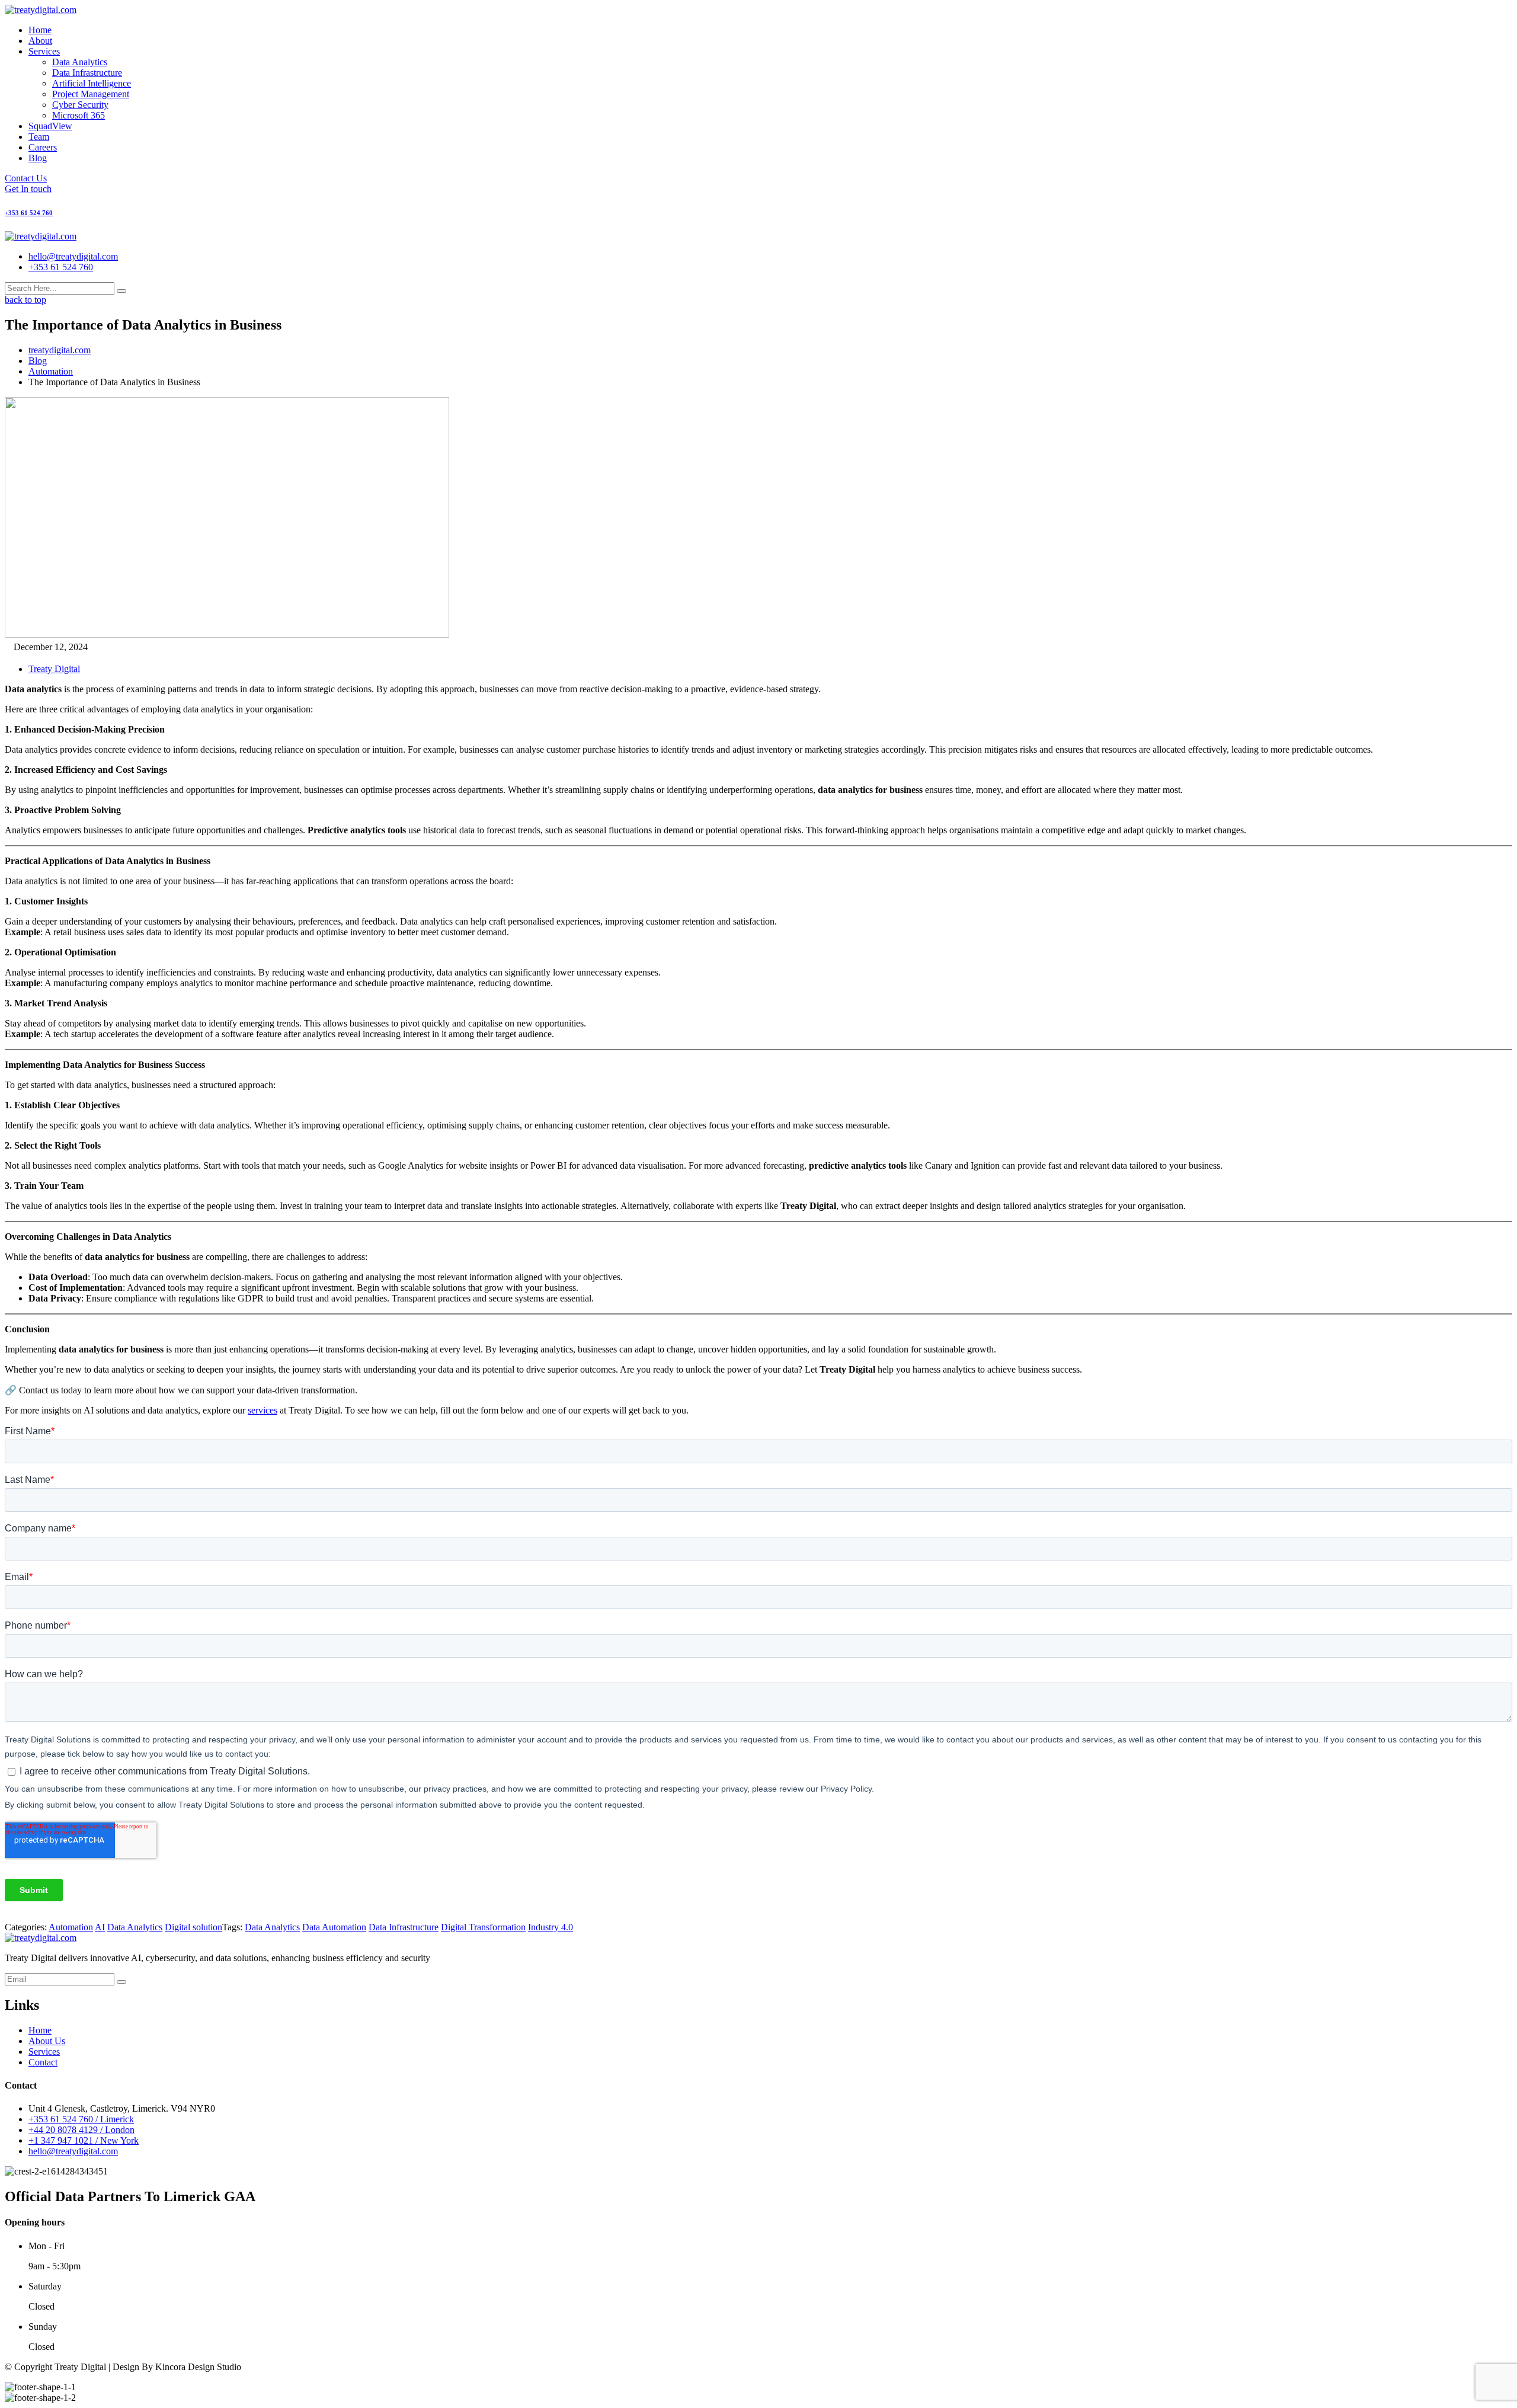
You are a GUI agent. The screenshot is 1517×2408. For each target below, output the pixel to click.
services (263, 1410)
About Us (47, 2041)
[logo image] (41, 236)
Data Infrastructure (87, 73)
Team (39, 137)
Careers (43, 147)
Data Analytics (80, 62)
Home (40, 30)
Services (44, 51)
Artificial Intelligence (92, 83)
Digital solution (193, 1927)
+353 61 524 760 (61, 267)
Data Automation (334, 1927)
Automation (71, 1927)
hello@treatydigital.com (73, 256)
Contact (43, 2062)
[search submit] (121, 291)
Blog (38, 158)
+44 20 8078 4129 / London (81, 2130)
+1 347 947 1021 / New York (84, 2140)
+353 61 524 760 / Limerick (81, 2119)
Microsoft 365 (79, 115)
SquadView (50, 126)
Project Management (91, 94)
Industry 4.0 (551, 1927)
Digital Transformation (483, 1927)
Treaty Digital (54, 669)
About (40, 41)
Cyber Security (80, 105)
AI (100, 1927)
